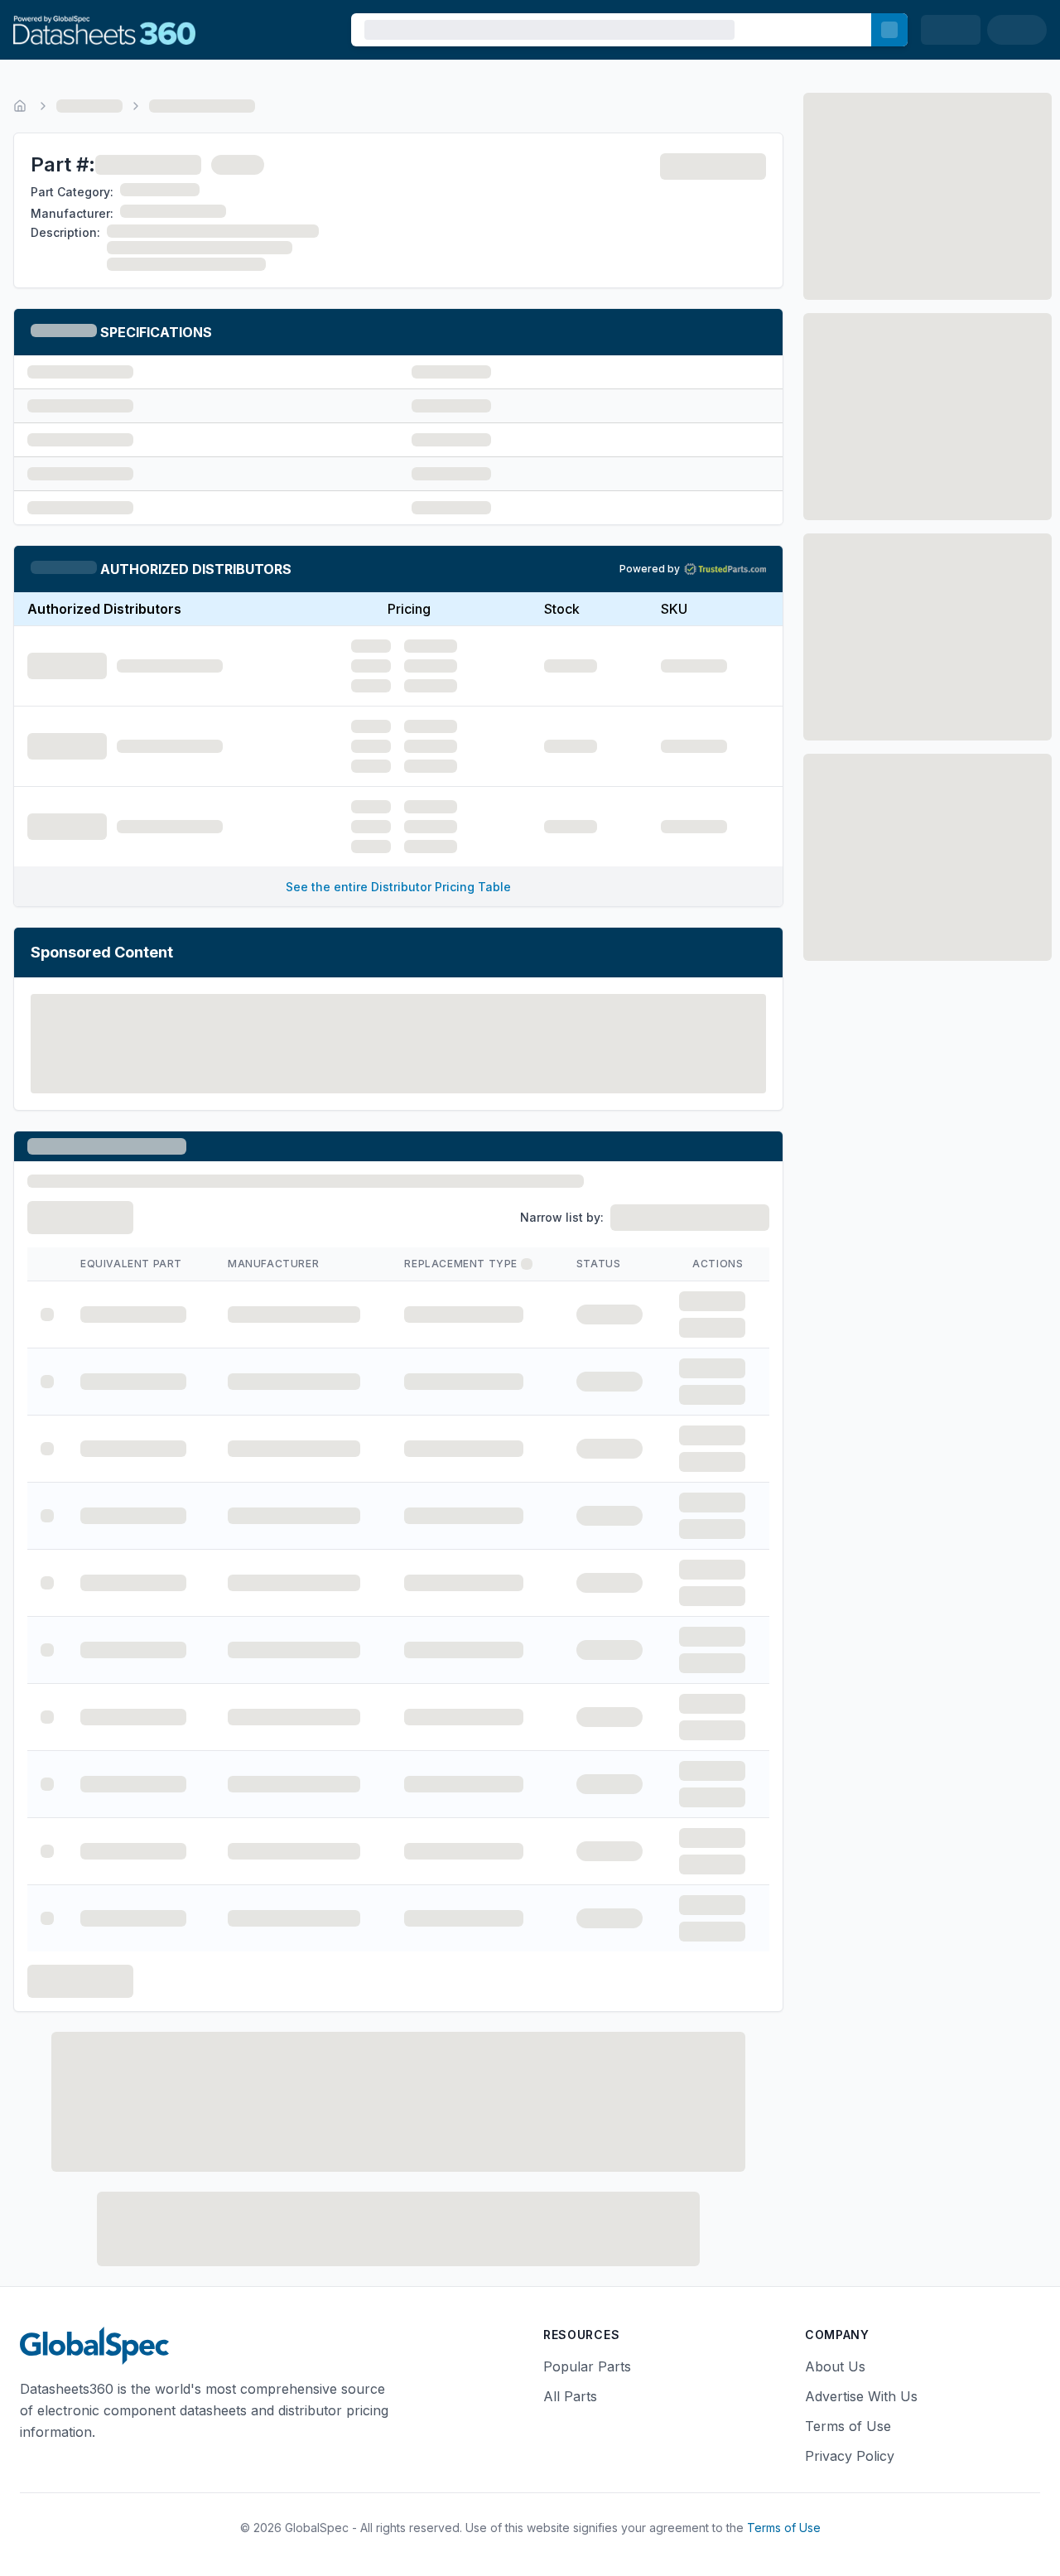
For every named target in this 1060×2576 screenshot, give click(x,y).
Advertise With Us (861, 2396)
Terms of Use (848, 2426)
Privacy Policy (850, 2456)
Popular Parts (587, 2366)
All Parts (570, 2396)
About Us (835, 2366)
